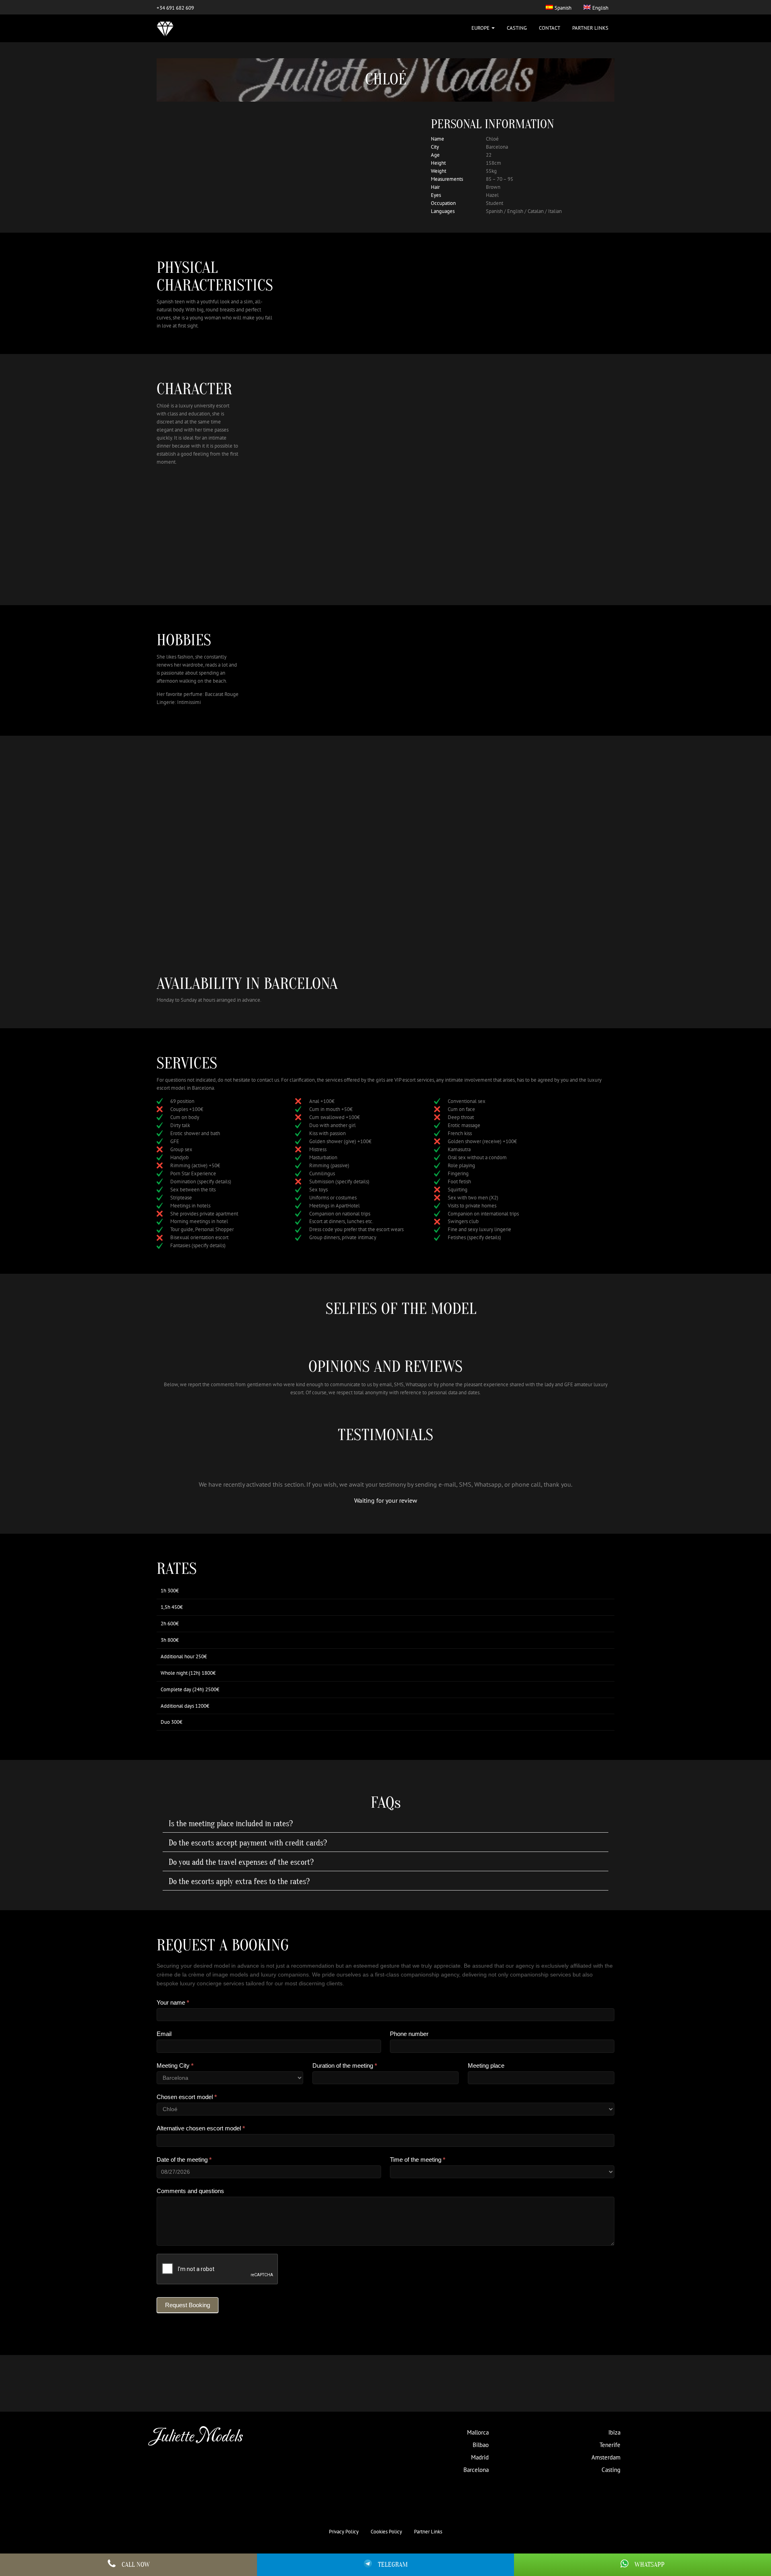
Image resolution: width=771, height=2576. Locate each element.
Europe (481, 28)
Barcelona (476, 2470)
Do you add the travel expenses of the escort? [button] (241, 1862)
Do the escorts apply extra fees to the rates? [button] (239, 1882)
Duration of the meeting (345, 2066)
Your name (173, 2002)
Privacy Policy (344, 2532)
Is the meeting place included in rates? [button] (231, 1824)
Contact (550, 28)
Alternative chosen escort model (201, 2128)
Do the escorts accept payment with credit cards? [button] (248, 1843)
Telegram (393, 2565)
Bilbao (481, 2445)
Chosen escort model (187, 2097)
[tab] (385, 1824)
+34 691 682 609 (175, 8)
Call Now (136, 2565)
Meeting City (175, 2066)
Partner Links (590, 28)
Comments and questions (190, 2191)
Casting (517, 28)
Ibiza (614, 2432)
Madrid (480, 2457)
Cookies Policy (386, 2532)
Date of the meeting (184, 2160)
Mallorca (478, 2432)
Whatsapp (650, 2565)
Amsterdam (606, 2457)
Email (164, 2034)
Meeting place (486, 2066)
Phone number (409, 2034)
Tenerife (610, 2445)
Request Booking (188, 2305)
